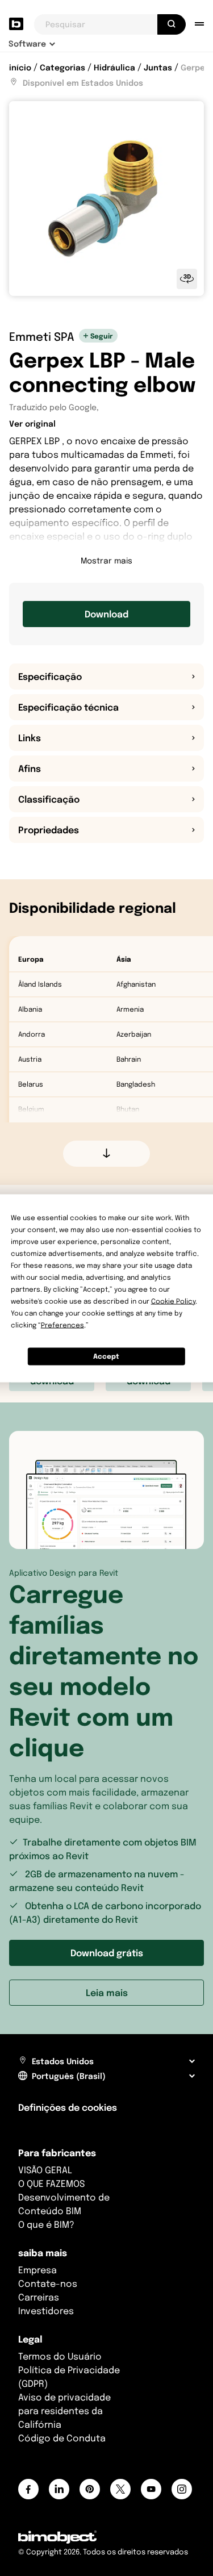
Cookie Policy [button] (173, 1300)
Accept (106, 1356)
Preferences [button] (62, 1324)
